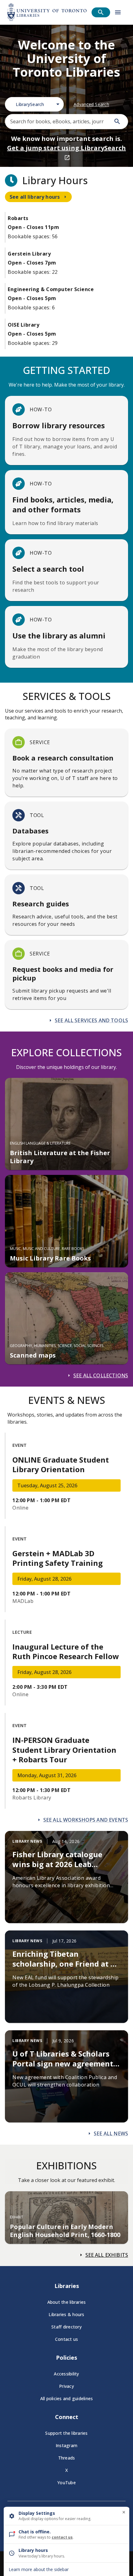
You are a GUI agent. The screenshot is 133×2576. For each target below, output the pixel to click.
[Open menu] (118, 12)
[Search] (117, 121)
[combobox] (34, 104)
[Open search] (101, 12)
